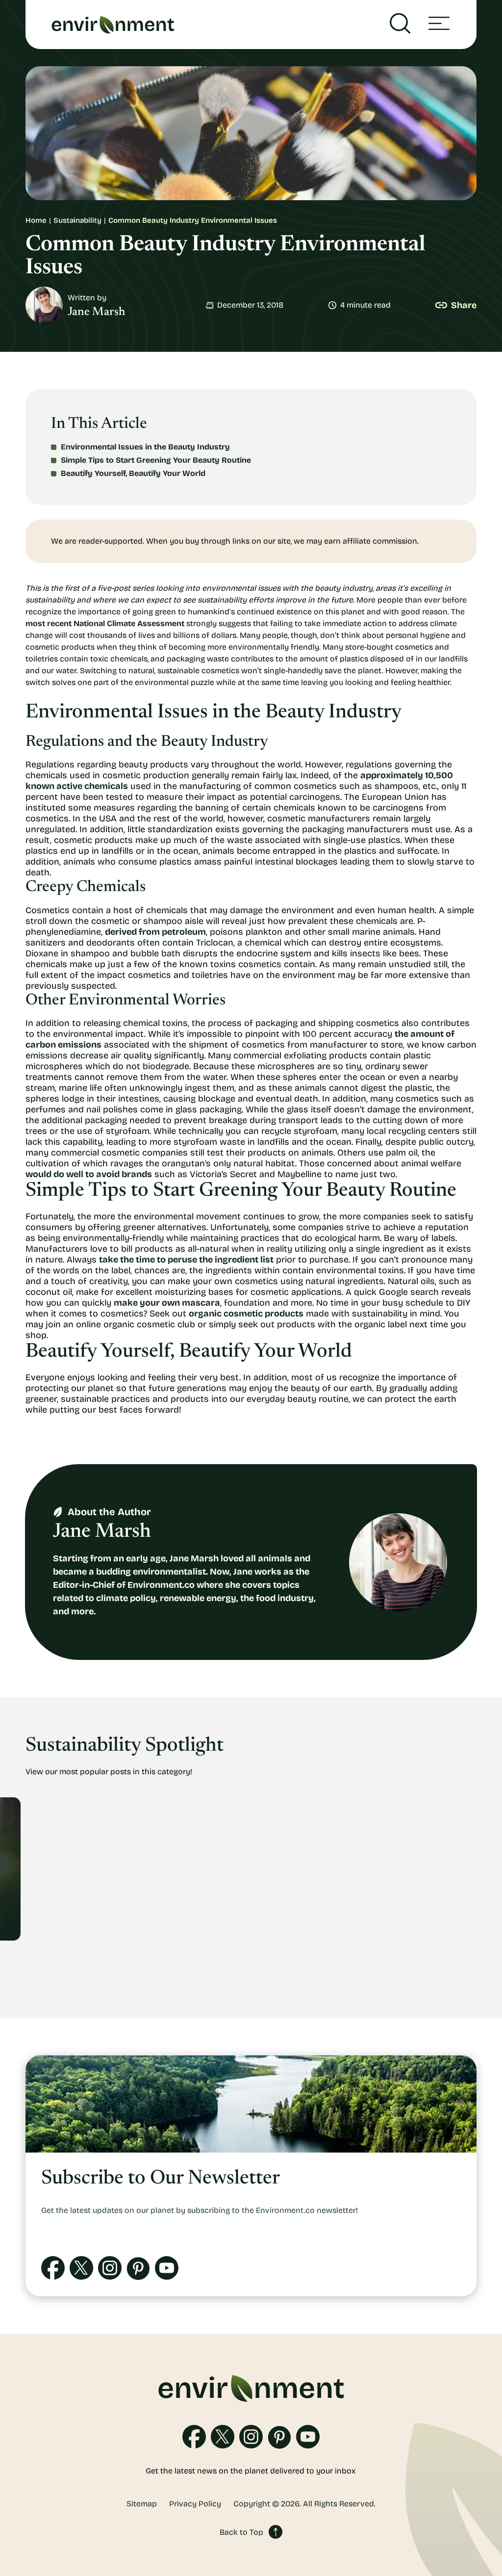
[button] (439, 25)
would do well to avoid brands (89, 1174)
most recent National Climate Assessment (105, 623)
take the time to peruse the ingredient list (186, 1260)
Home (36, 220)
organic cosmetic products (246, 1314)
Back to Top (241, 2532)
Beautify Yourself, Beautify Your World (133, 473)
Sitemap (142, 2504)
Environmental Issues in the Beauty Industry (145, 447)
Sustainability (77, 220)
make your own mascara (167, 1303)
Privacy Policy (195, 2504)
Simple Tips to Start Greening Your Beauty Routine (156, 460)
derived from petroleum (155, 932)
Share (464, 305)
